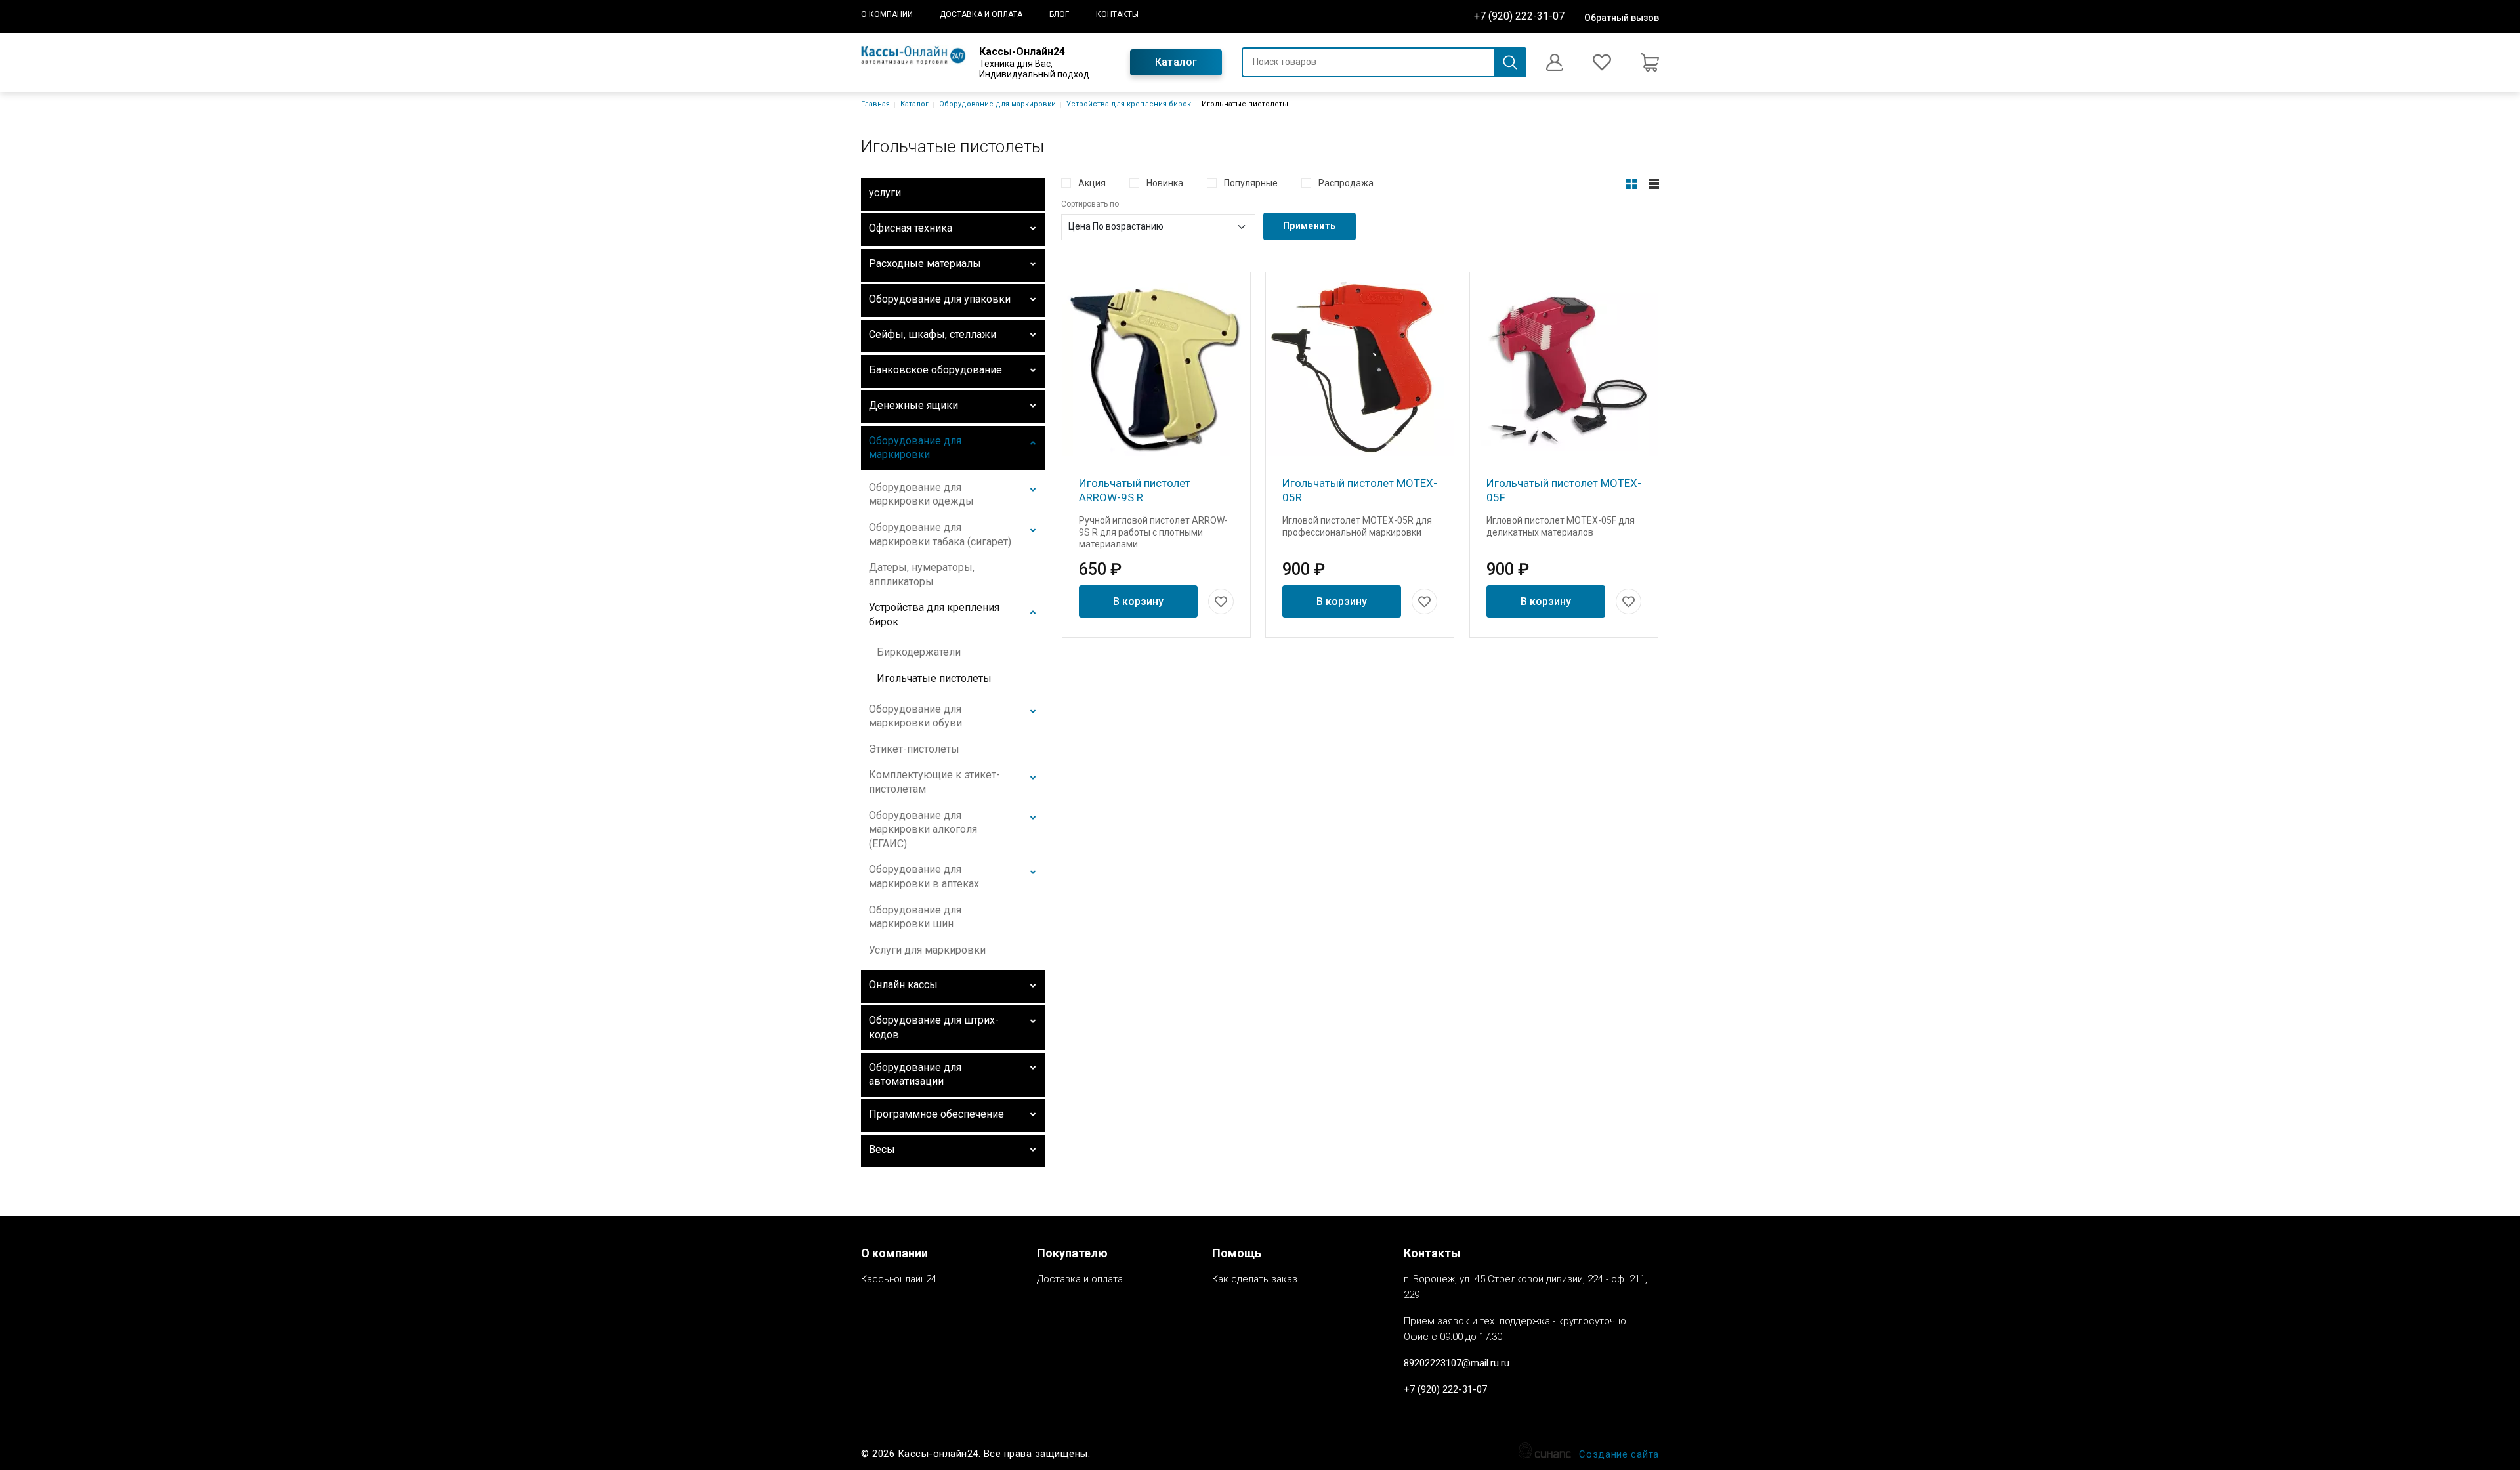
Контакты (1117, 14)
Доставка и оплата (981, 14)
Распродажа (1346, 183)
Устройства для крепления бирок (1129, 104)
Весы (882, 1149)
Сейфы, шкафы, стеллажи (933, 334)
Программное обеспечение (936, 1114)
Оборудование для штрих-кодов (934, 1027)
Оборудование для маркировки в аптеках (924, 876)
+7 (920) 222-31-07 (1519, 16)
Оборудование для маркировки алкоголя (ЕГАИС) (923, 829)
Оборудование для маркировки (997, 104)
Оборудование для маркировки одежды (921, 494)
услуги (885, 193)
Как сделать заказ (1255, 1279)
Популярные (1251, 183)
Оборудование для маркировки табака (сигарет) (940, 535)
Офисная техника (911, 228)
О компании (887, 14)
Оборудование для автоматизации (915, 1075)
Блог (1059, 14)
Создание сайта (1619, 1454)
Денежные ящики (913, 405)
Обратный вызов (1622, 18)
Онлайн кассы (903, 985)
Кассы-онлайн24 (899, 1279)
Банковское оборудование (935, 370)
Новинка (1165, 183)
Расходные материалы (925, 263)
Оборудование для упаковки (940, 299)
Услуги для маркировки (927, 950)
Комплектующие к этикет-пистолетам (934, 782)
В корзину (1138, 601)
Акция (1092, 183)
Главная (875, 104)
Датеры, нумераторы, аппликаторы (922, 575)
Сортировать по (1090, 204)
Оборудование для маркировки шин (915, 917)
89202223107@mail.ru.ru (1457, 1363)
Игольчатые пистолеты (934, 678)
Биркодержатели (919, 652)
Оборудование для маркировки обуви (915, 716)
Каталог (1176, 62)
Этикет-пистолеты (914, 749)
